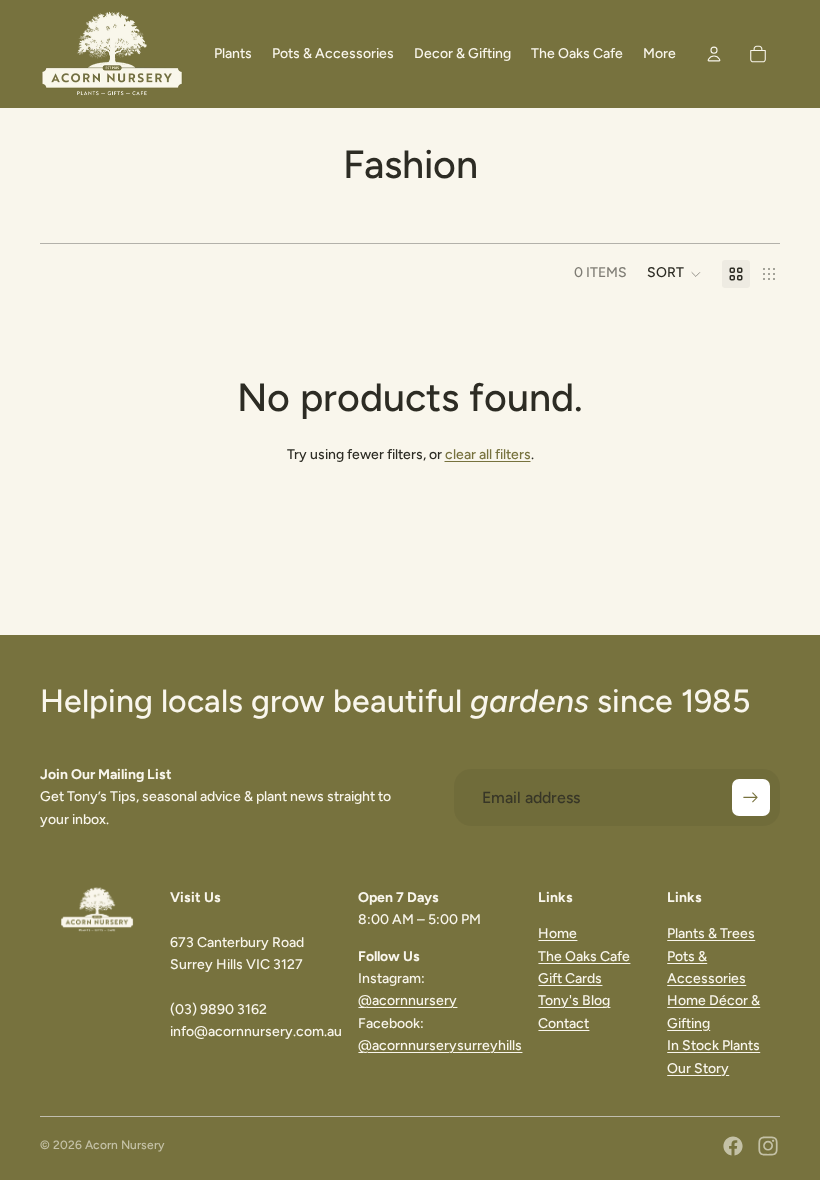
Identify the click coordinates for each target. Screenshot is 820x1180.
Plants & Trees (711, 933)
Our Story (698, 1068)
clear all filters (488, 454)
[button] (674, 274)
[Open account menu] (714, 54)
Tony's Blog (574, 1000)
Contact (563, 1023)
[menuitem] (659, 54)
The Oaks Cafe (584, 956)
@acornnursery (407, 1000)
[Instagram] (768, 1146)
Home (557, 933)
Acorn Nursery (124, 1145)
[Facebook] (733, 1146)
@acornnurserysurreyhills (440, 1045)
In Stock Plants (713, 1045)
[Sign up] (751, 798)
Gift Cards (570, 978)
